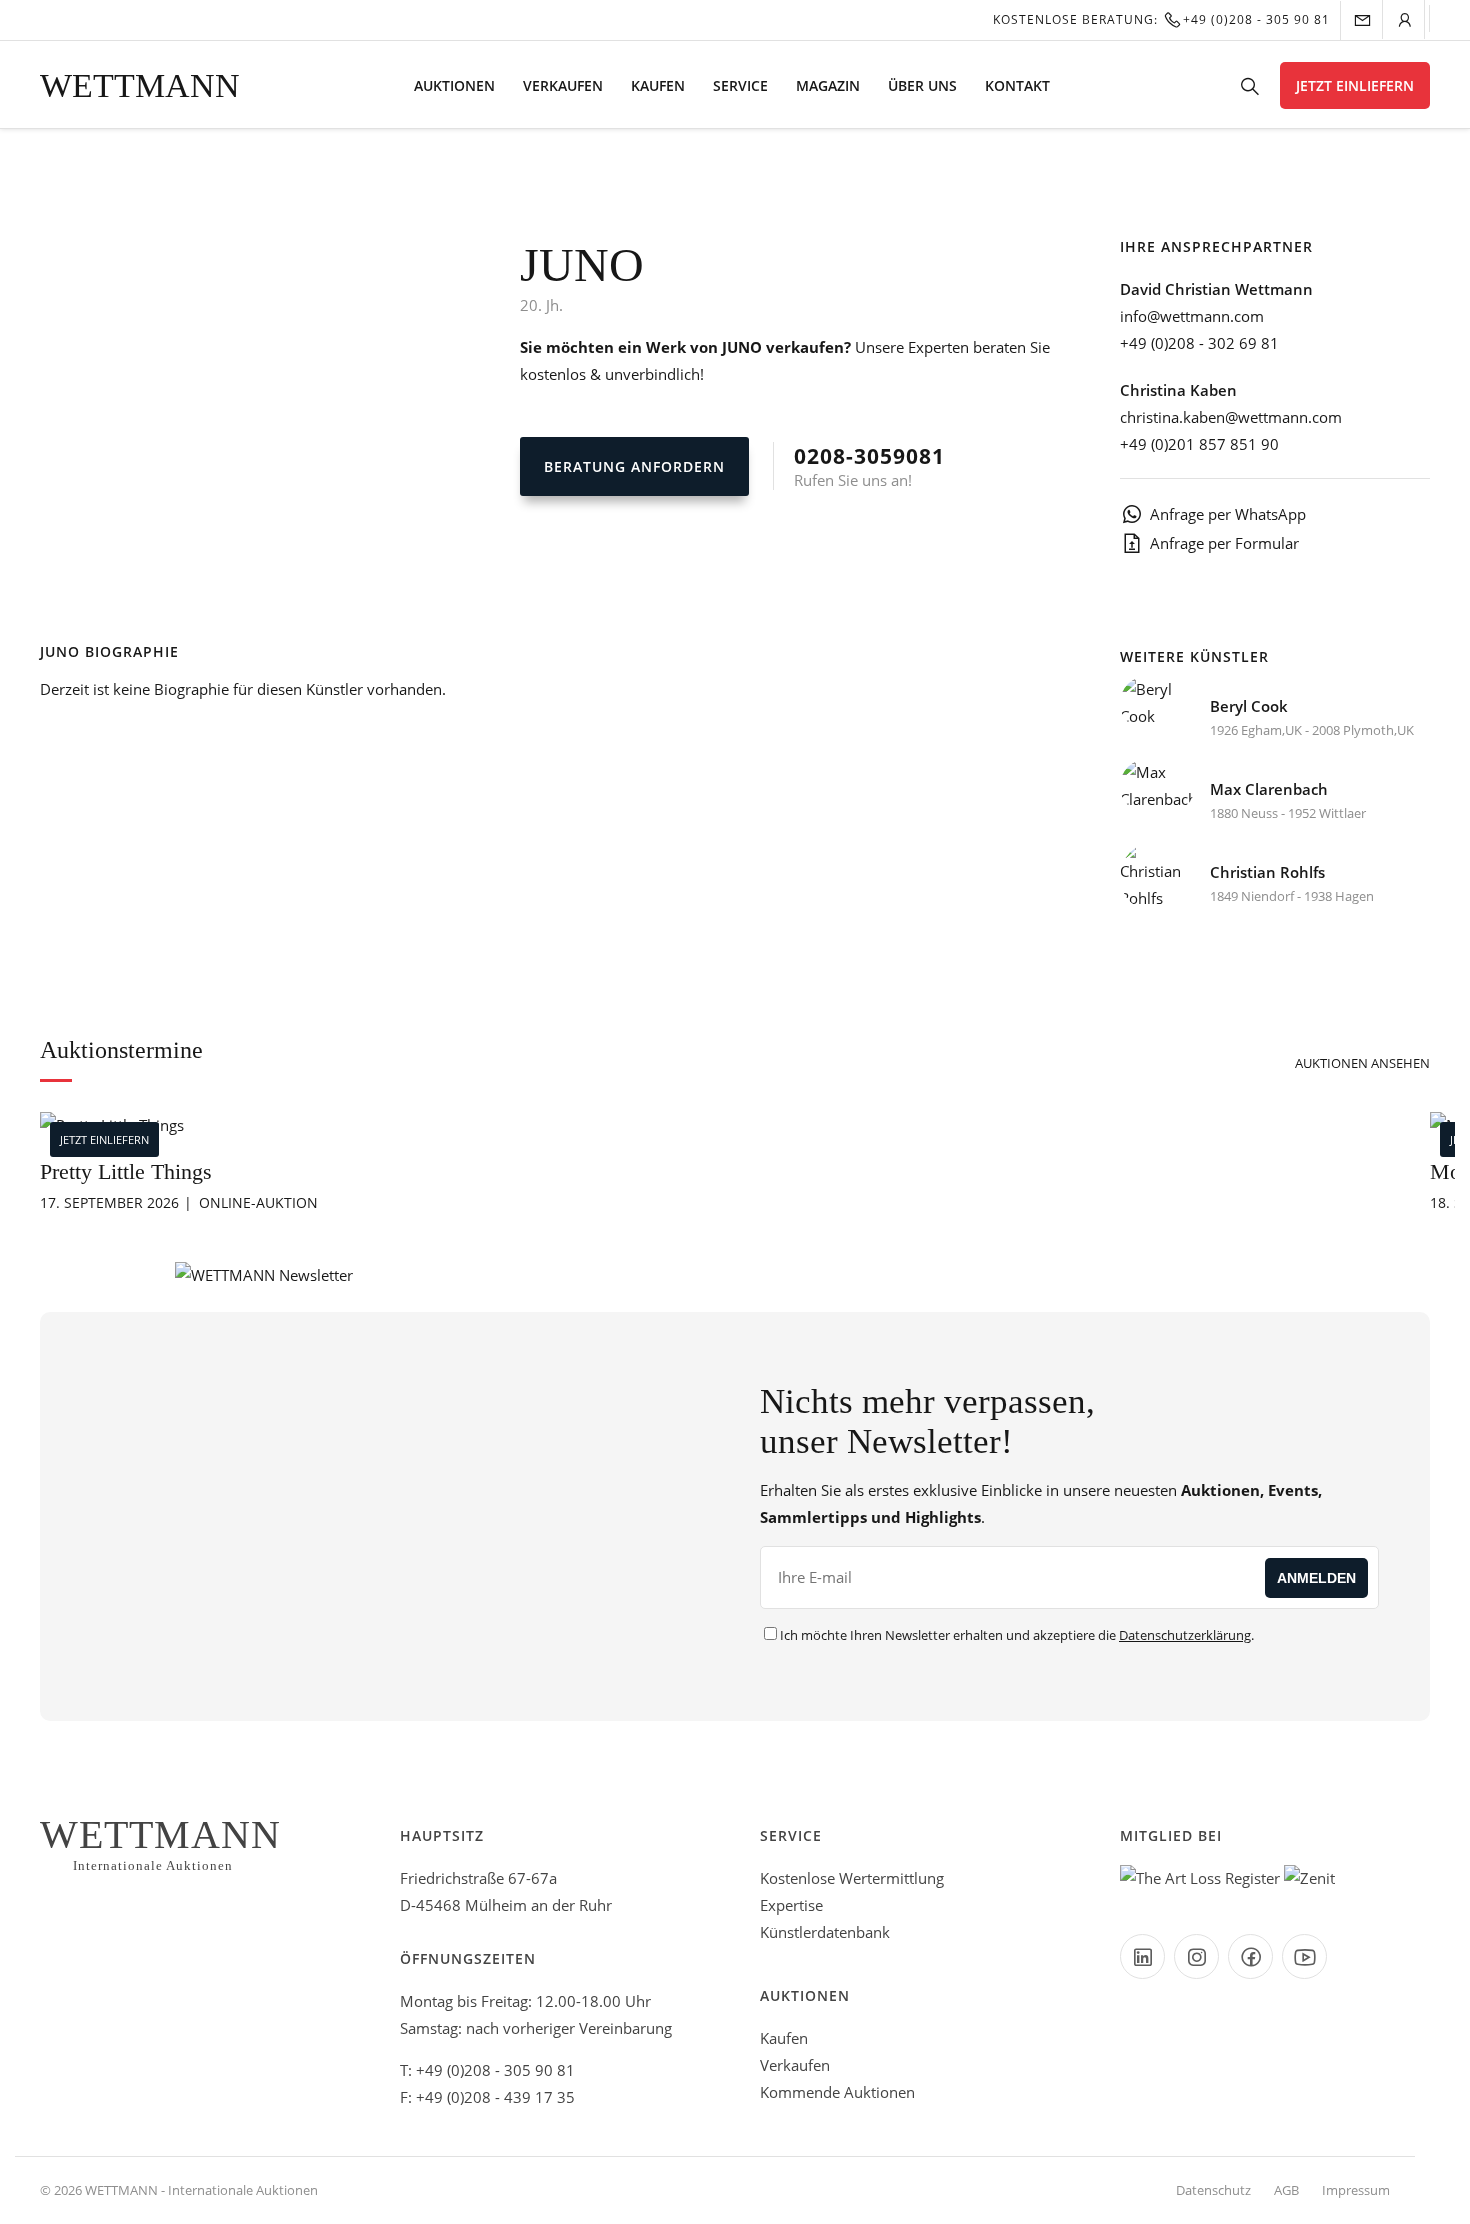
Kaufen (658, 85)
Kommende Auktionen (837, 2092)
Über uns (922, 85)
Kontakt (1017, 85)
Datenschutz (1213, 2190)
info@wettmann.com (1192, 316)
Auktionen (454, 85)
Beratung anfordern (634, 466)
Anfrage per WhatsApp (1228, 514)
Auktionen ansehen (1362, 1063)
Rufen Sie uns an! (869, 466)
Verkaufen (563, 85)
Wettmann (140, 85)
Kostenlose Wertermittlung (852, 1878)
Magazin (828, 85)
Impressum (1356, 2190)
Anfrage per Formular (1224, 543)
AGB (1286, 2190)
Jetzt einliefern (1355, 85)
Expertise (791, 1905)
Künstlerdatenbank (825, 1932)
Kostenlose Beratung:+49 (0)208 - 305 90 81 (1161, 19)
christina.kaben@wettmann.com (1231, 417)
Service (740, 85)
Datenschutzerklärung (1185, 1635)
